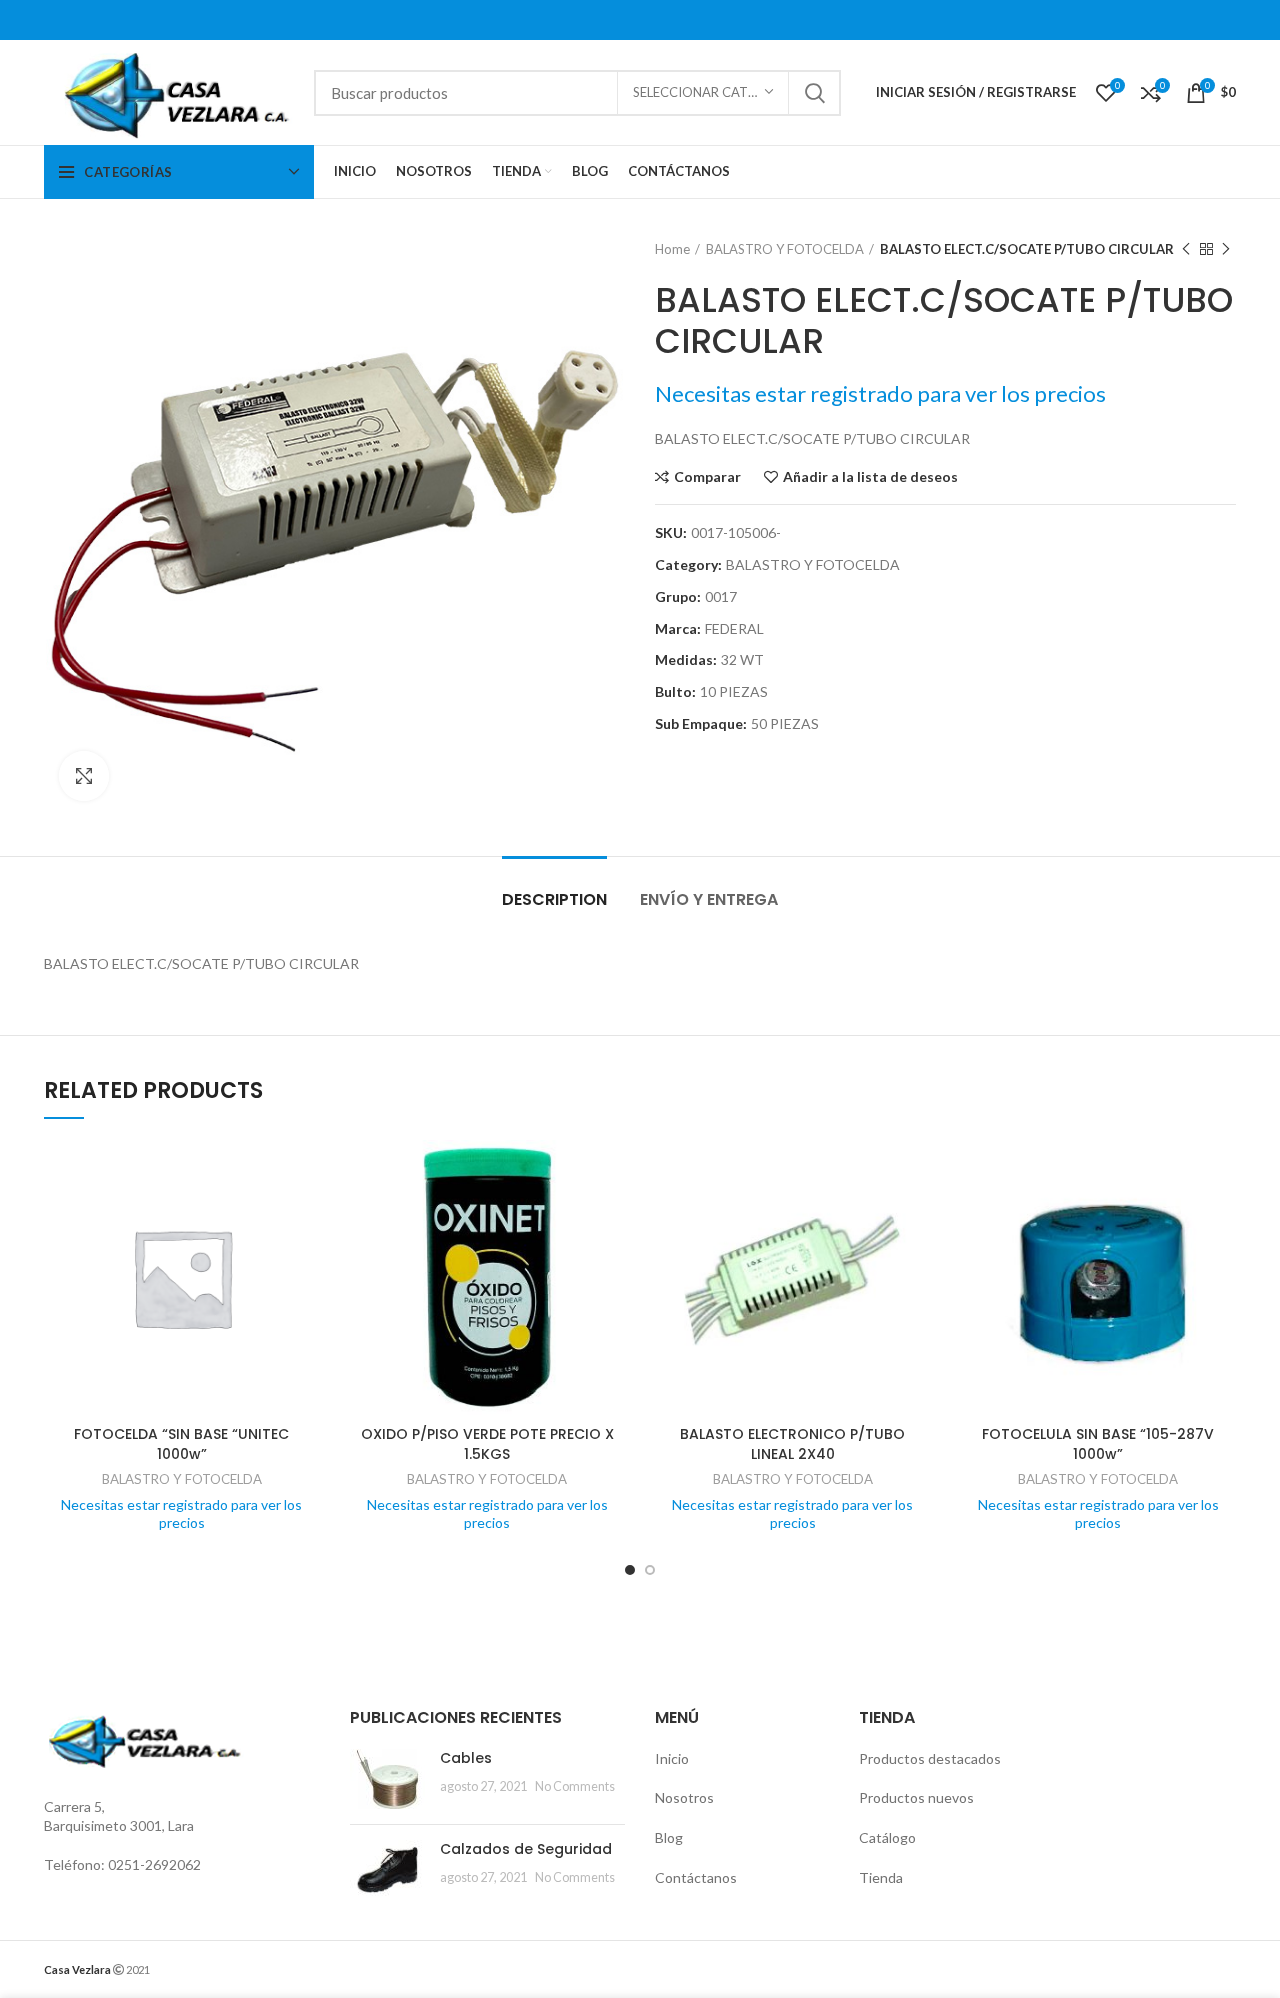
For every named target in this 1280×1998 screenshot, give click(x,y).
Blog (669, 1837)
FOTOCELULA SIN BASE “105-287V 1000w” (1098, 1444)
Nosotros (684, 1797)
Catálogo (887, 1837)
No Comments (575, 1786)
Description (554, 899)
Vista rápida (305, 1217)
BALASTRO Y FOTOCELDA (785, 249)
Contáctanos (696, 1877)
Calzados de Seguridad (526, 1849)
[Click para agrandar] (84, 776)
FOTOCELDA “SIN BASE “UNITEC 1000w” (181, 1444)
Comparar (707, 477)
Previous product (1186, 249)
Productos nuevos (916, 1797)
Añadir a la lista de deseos (870, 477)
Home (672, 249)
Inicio (672, 1758)
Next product (1226, 249)
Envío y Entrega (709, 899)
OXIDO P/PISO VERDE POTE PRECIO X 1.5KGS (487, 1444)
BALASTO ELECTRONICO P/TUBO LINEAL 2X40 (792, 1444)
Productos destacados (930, 1758)
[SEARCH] (814, 93)
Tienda (881, 1877)
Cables (466, 1758)
